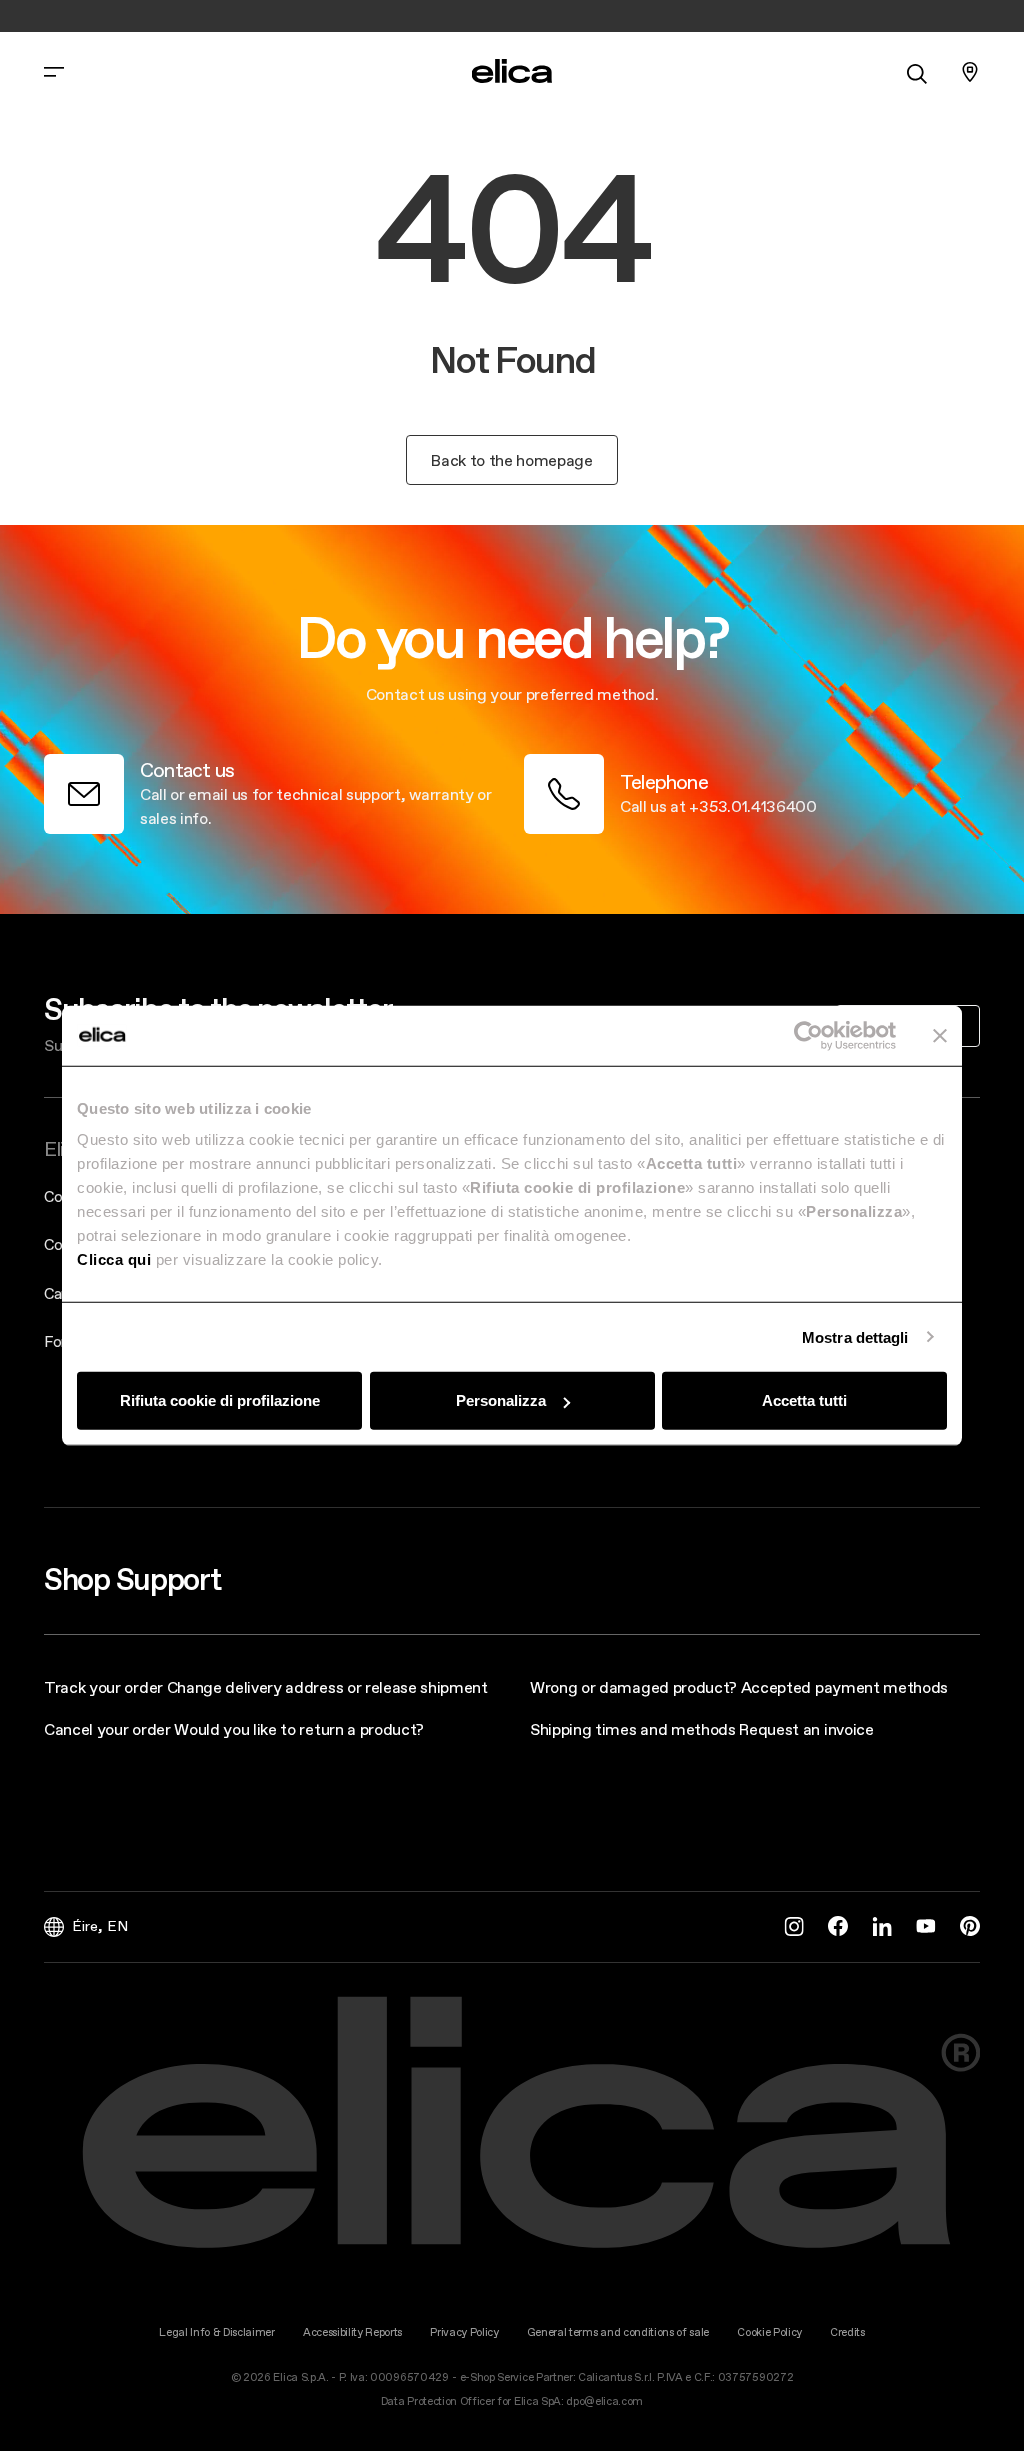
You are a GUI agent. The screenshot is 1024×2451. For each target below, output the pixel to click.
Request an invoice (806, 1729)
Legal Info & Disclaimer (217, 2332)
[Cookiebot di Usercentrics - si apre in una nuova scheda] (808, 1035)
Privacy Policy (464, 2332)
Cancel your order (107, 1729)
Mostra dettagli (855, 1336)
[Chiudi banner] (940, 1035)
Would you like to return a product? (299, 1729)
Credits (847, 2332)
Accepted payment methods (844, 1687)
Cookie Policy (769, 2332)
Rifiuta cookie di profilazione (220, 1400)
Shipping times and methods (633, 1729)
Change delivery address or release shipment (327, 1687)
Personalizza (501, 1400)
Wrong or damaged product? (633, 1687)
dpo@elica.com (604, 2401)
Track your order (103, 1687)
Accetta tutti (804, 1400)
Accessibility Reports (352, 2332)
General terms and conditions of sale (618, 2332)
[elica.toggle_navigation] (54, 72)
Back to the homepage (512, 460)
